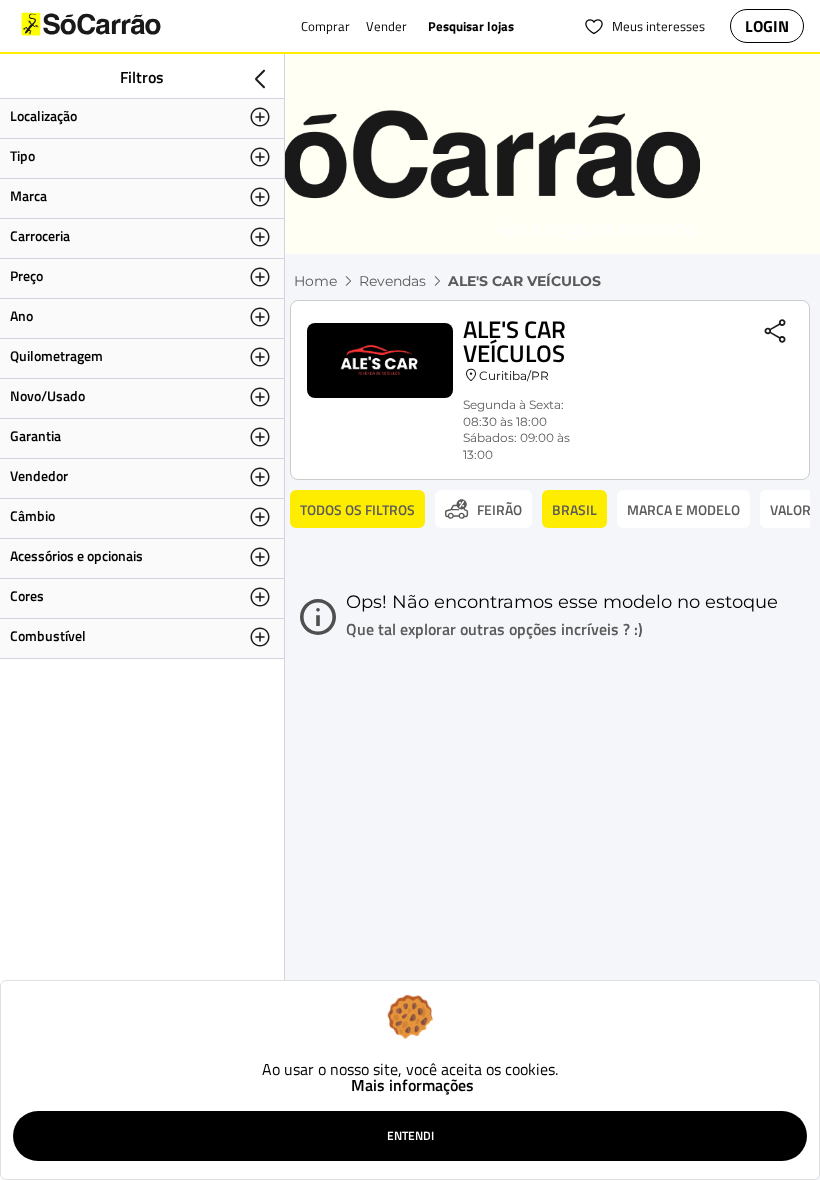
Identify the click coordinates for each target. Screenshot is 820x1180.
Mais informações (412, 1085)
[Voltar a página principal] (131, 26)
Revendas (392, 281)
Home (315, 281)
